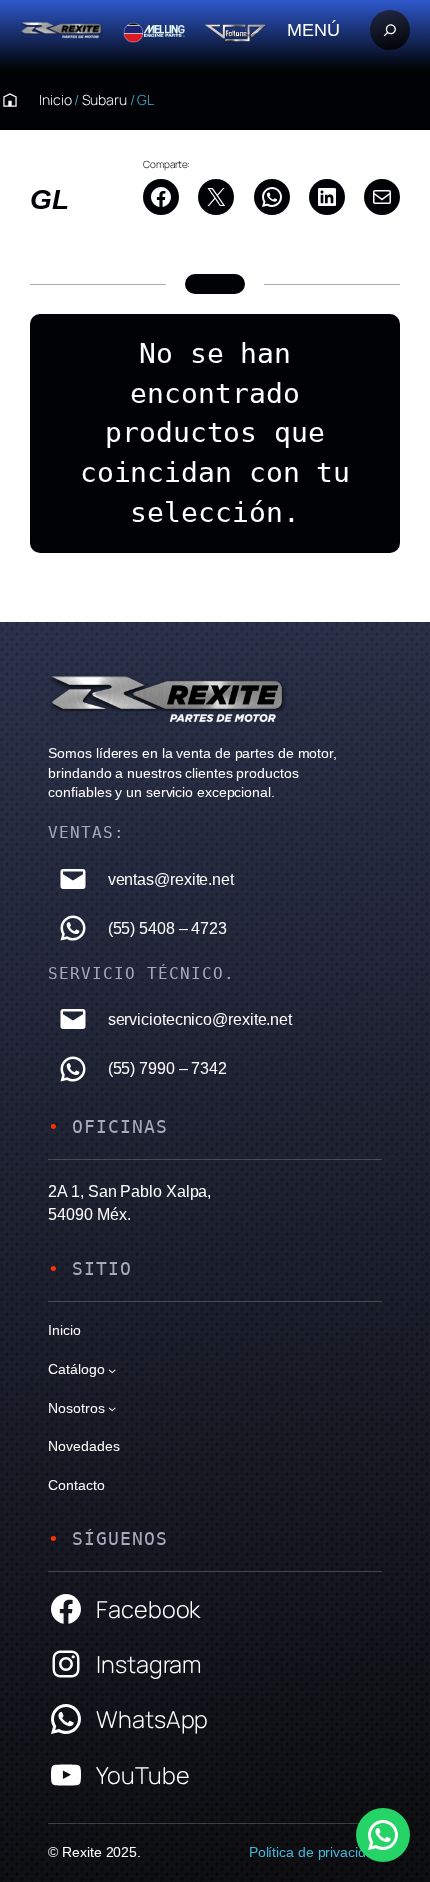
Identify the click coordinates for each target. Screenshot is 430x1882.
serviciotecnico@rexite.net (200, 1019)
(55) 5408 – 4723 (167, 928)
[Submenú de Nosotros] (112, 1408)
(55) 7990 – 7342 (167, 1068)
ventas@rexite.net (171, 879)
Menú (313, 29)
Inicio (55, 99)
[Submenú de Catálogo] (112, 1369)
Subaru (104, 99)
